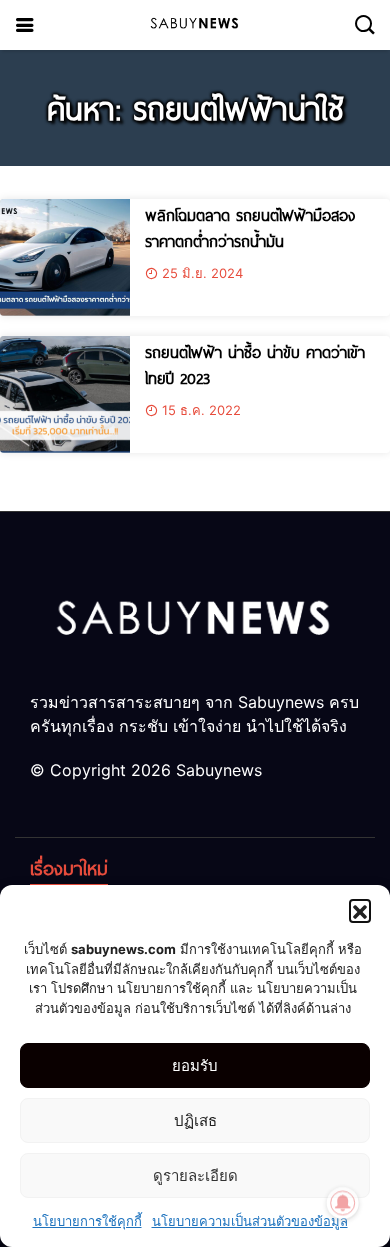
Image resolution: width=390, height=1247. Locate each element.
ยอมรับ (195, 1065)
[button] (360, 910)
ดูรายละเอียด (195, 1175)
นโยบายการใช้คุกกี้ (87, 1221)
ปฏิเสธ (195, 1120)
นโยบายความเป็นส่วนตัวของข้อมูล (250, 1221)
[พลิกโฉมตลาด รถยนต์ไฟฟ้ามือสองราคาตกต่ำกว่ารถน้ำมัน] (65, 257)
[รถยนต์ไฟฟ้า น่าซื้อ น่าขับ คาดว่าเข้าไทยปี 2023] (65, 394)
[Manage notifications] (343, 1203)
